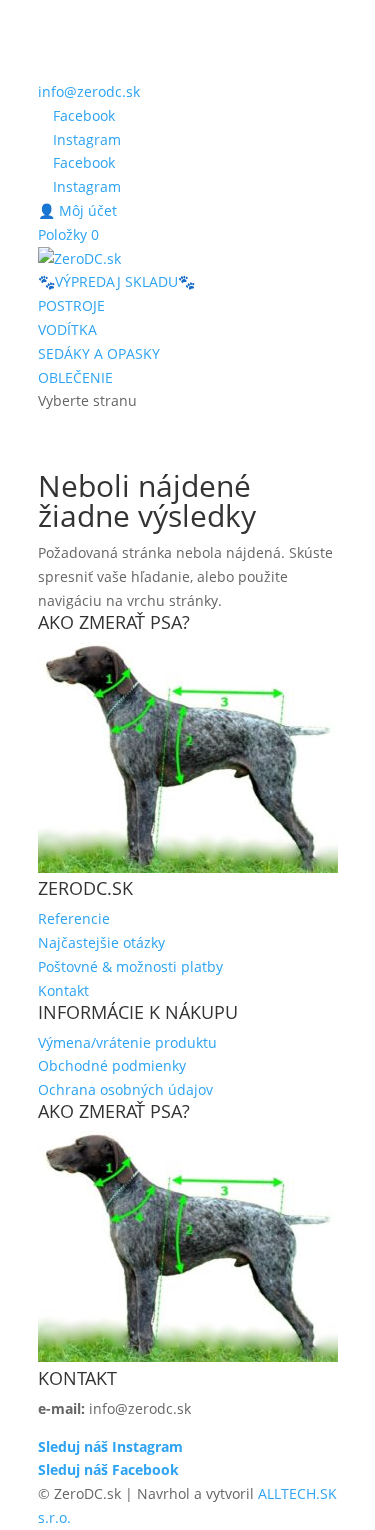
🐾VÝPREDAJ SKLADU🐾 (116, 281)
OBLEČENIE (75, 377)
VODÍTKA (67, 329)
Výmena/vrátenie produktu (127, 1042)
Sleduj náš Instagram (110, 1446)
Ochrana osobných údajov (125, 1089)
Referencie (74, 918)
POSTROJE (71, 305)
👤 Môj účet (77, 210)
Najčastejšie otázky (101, 942)
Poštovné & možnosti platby (130, 966)
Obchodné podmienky (112, 1065)
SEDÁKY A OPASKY (99, 353)
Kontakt (63, 990)
